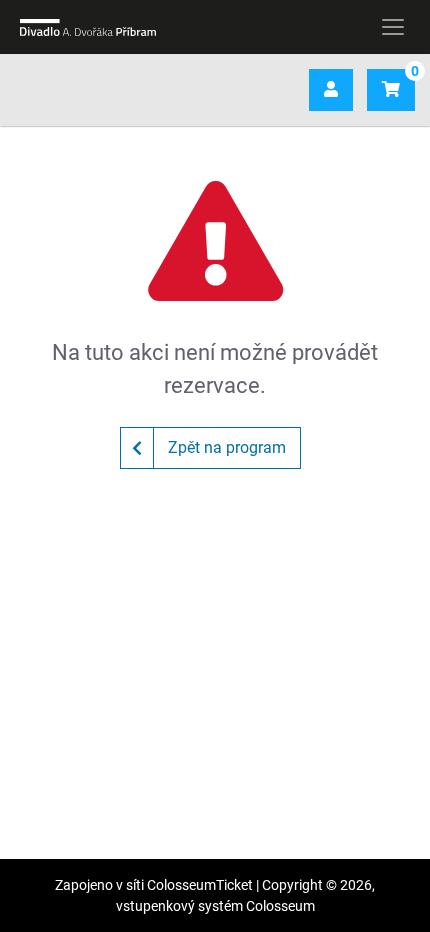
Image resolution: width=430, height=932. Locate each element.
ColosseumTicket (200, 885)
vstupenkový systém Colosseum (215, 906)
